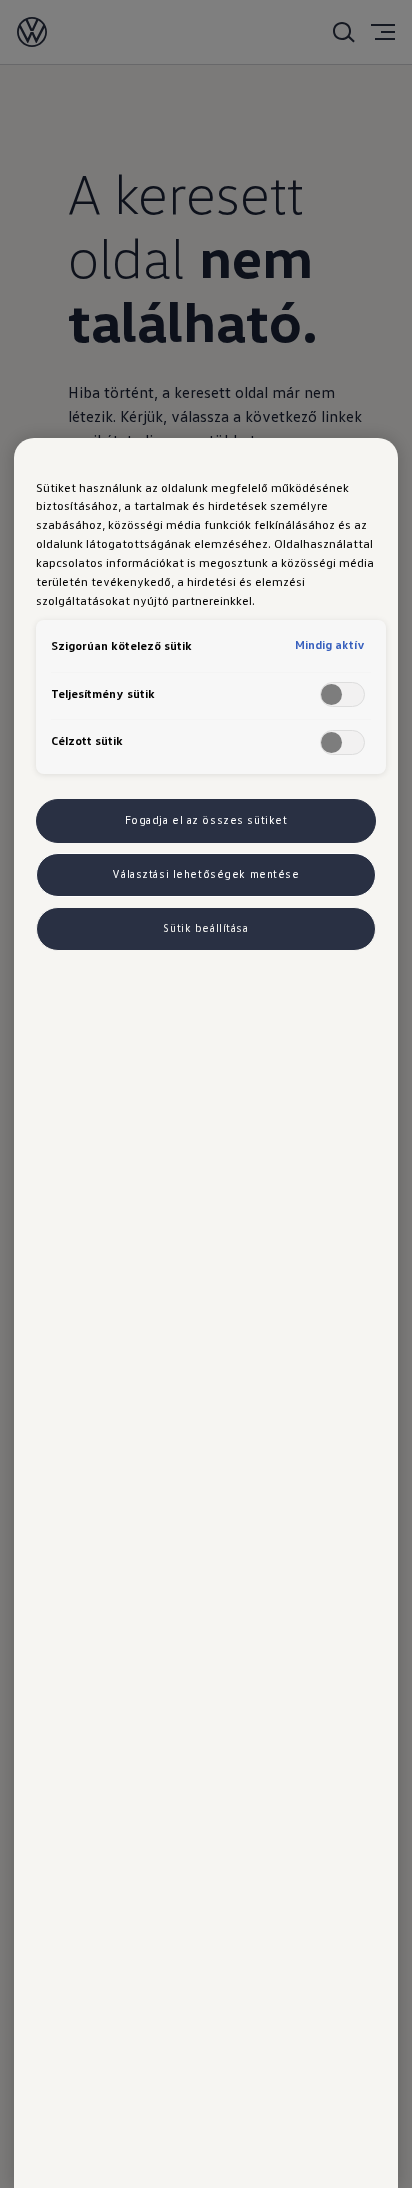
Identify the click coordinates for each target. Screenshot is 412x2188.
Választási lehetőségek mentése (205, 874)
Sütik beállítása (205, 928)
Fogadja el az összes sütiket (206, 820)
